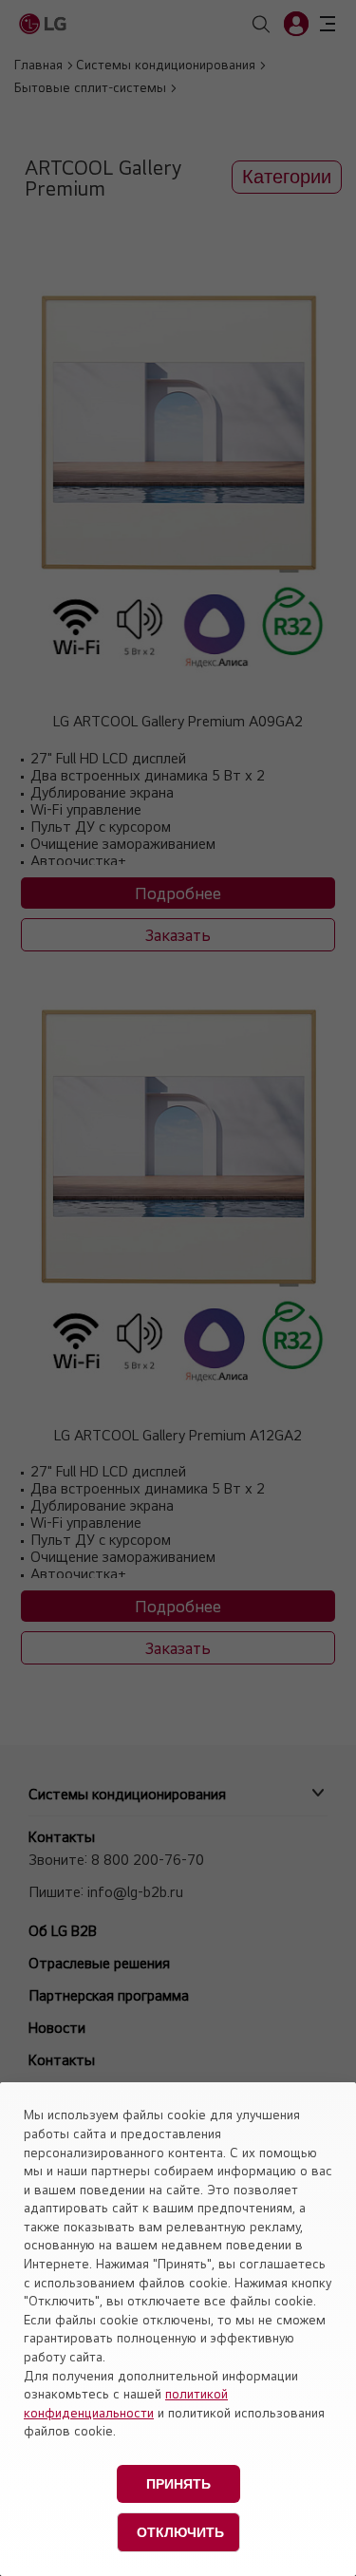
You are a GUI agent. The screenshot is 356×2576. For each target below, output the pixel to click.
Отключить (180, 2532)
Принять (178, 2484)
